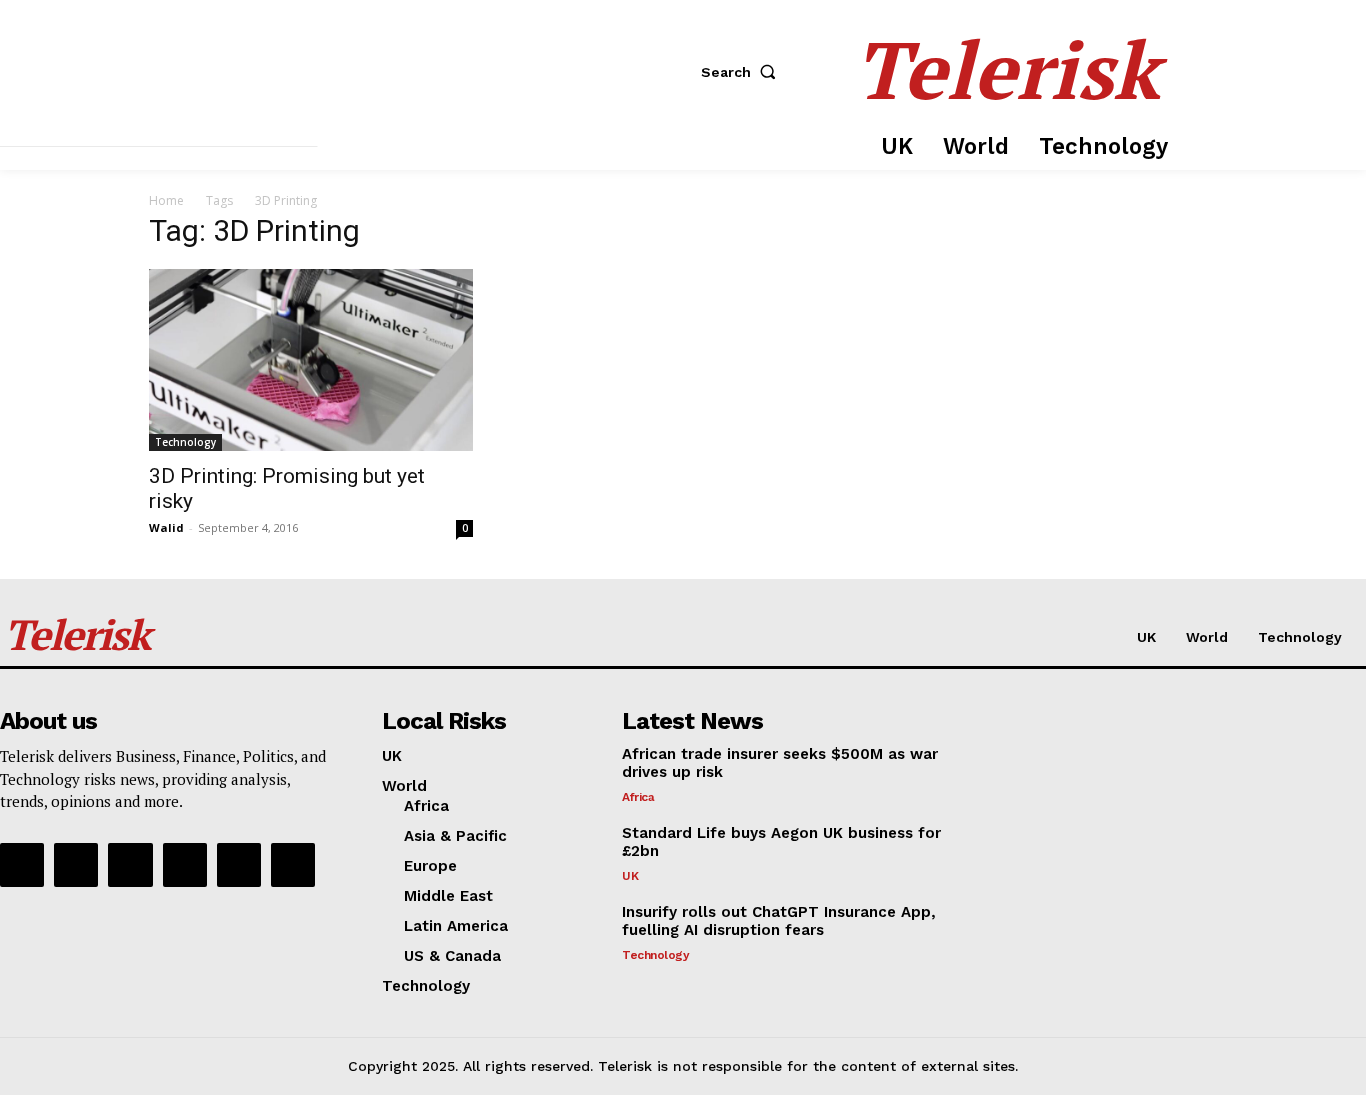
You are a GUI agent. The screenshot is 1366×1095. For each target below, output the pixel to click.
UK (630, 876)
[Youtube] (293, 865)
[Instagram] (76, 865)
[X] (239, 865)
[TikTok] (185, 865)
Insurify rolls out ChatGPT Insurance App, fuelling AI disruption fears (779, 921)
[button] (743, 72)
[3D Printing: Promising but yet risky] (311, 360)
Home (166, 200)
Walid (166, 527)
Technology (185, 442)
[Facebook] (22, 865)
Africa (638, 797)
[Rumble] (130, 865)
